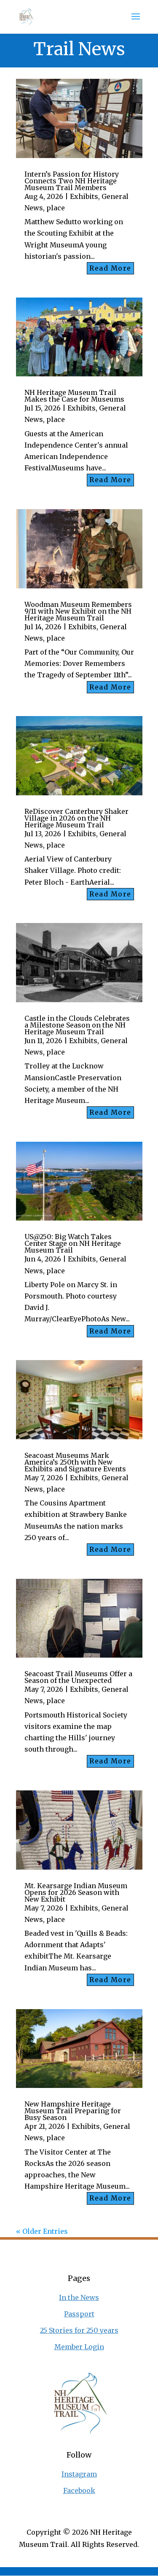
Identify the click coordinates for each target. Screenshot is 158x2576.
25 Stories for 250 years (79, 2330)
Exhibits (84, 196)
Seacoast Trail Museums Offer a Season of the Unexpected (78, 1677)
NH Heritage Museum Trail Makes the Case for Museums (74, 396)
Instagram (79, 2474)
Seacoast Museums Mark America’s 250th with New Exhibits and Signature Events (75, 1462)
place (56, 208)
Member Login (79, 2347)
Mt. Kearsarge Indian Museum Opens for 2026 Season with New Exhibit (76, 1892)
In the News (79, 2297)
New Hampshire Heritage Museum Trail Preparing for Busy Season (73, 2111)
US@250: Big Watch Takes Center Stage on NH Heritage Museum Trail (73, 1243)
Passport (79, 2314)
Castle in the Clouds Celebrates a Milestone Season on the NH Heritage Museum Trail (77, 1025)
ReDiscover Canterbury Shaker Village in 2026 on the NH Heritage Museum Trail (76, 818)
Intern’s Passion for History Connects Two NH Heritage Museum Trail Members (72, 181)
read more (110, 268)
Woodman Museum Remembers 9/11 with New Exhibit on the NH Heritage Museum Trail (78, 611)
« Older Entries (42, 2231)
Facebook (79, 2490)
